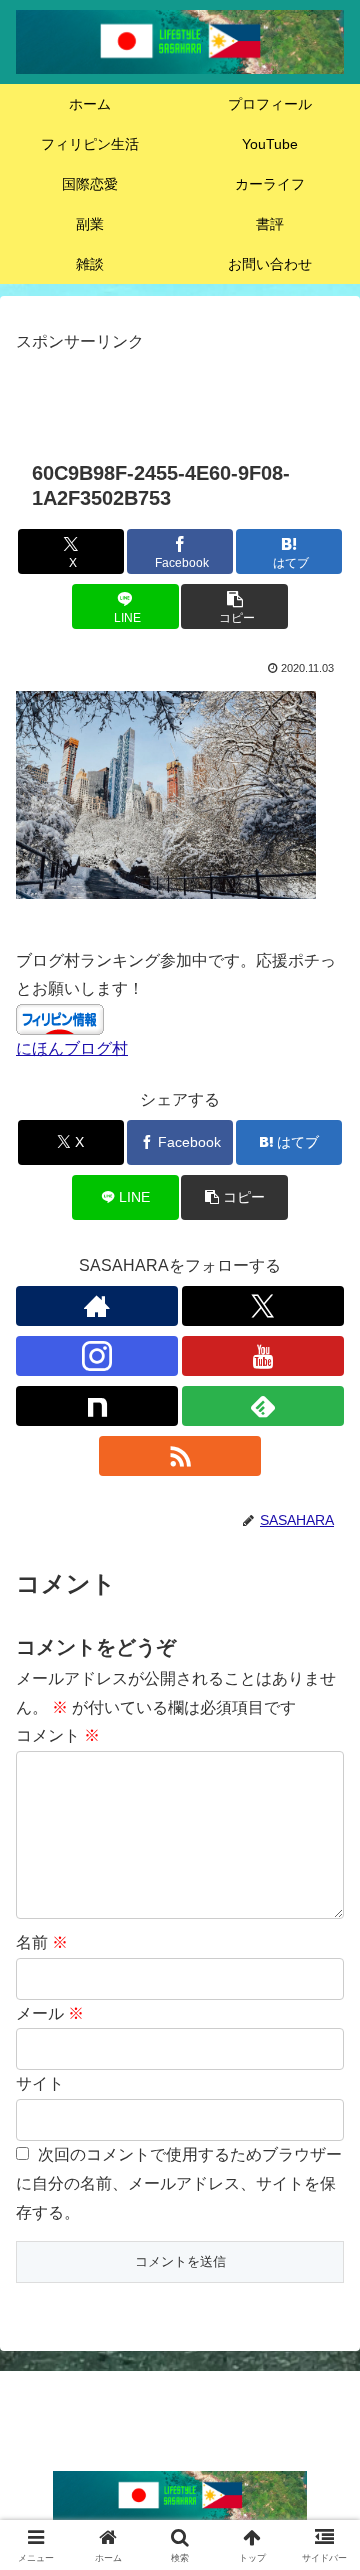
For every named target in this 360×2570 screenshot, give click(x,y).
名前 (42, 1942)
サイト (40, 2083)
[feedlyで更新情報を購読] (263, 1406)
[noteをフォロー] (97, 1406)
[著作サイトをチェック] (97, 1306)
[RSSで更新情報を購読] (180, 1456)
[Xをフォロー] (263, 1306)
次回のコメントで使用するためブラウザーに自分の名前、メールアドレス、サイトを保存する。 (179, 2183)
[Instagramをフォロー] (97, 1356)
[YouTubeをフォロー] (263, 1356)
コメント (58, 1735)
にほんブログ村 (72, 1048)
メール (50, 2013)
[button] (234, 606)
